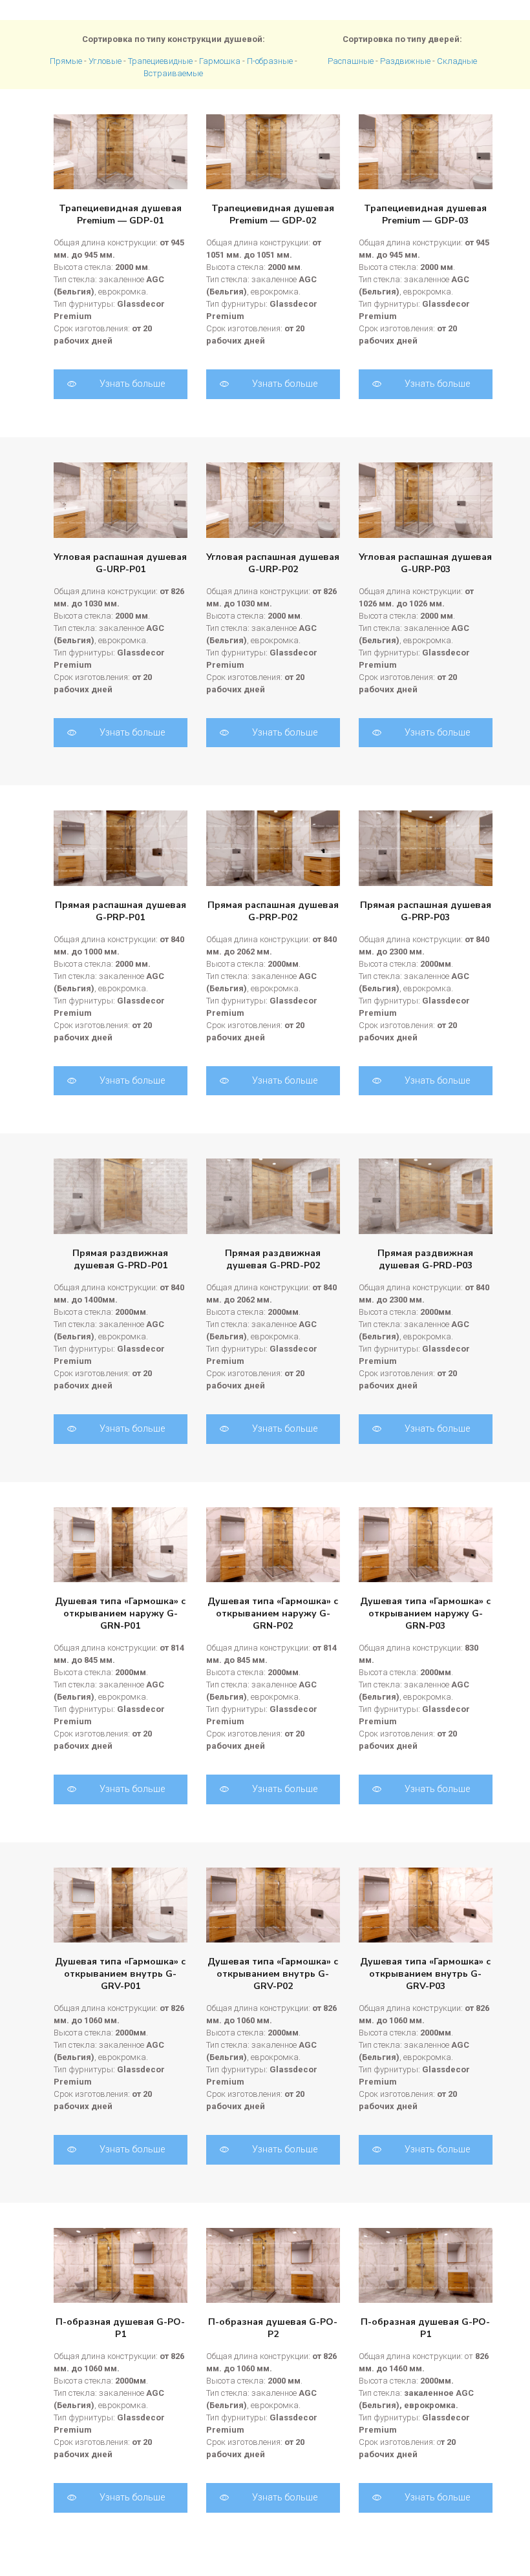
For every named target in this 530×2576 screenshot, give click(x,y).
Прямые (66, 61)
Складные (457, 61)
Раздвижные (405, 61)
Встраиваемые (173, 73)
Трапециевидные (160, 61)
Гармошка (220, 61)
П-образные (270, 61)
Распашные (351, 61)
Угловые (105, 61)
